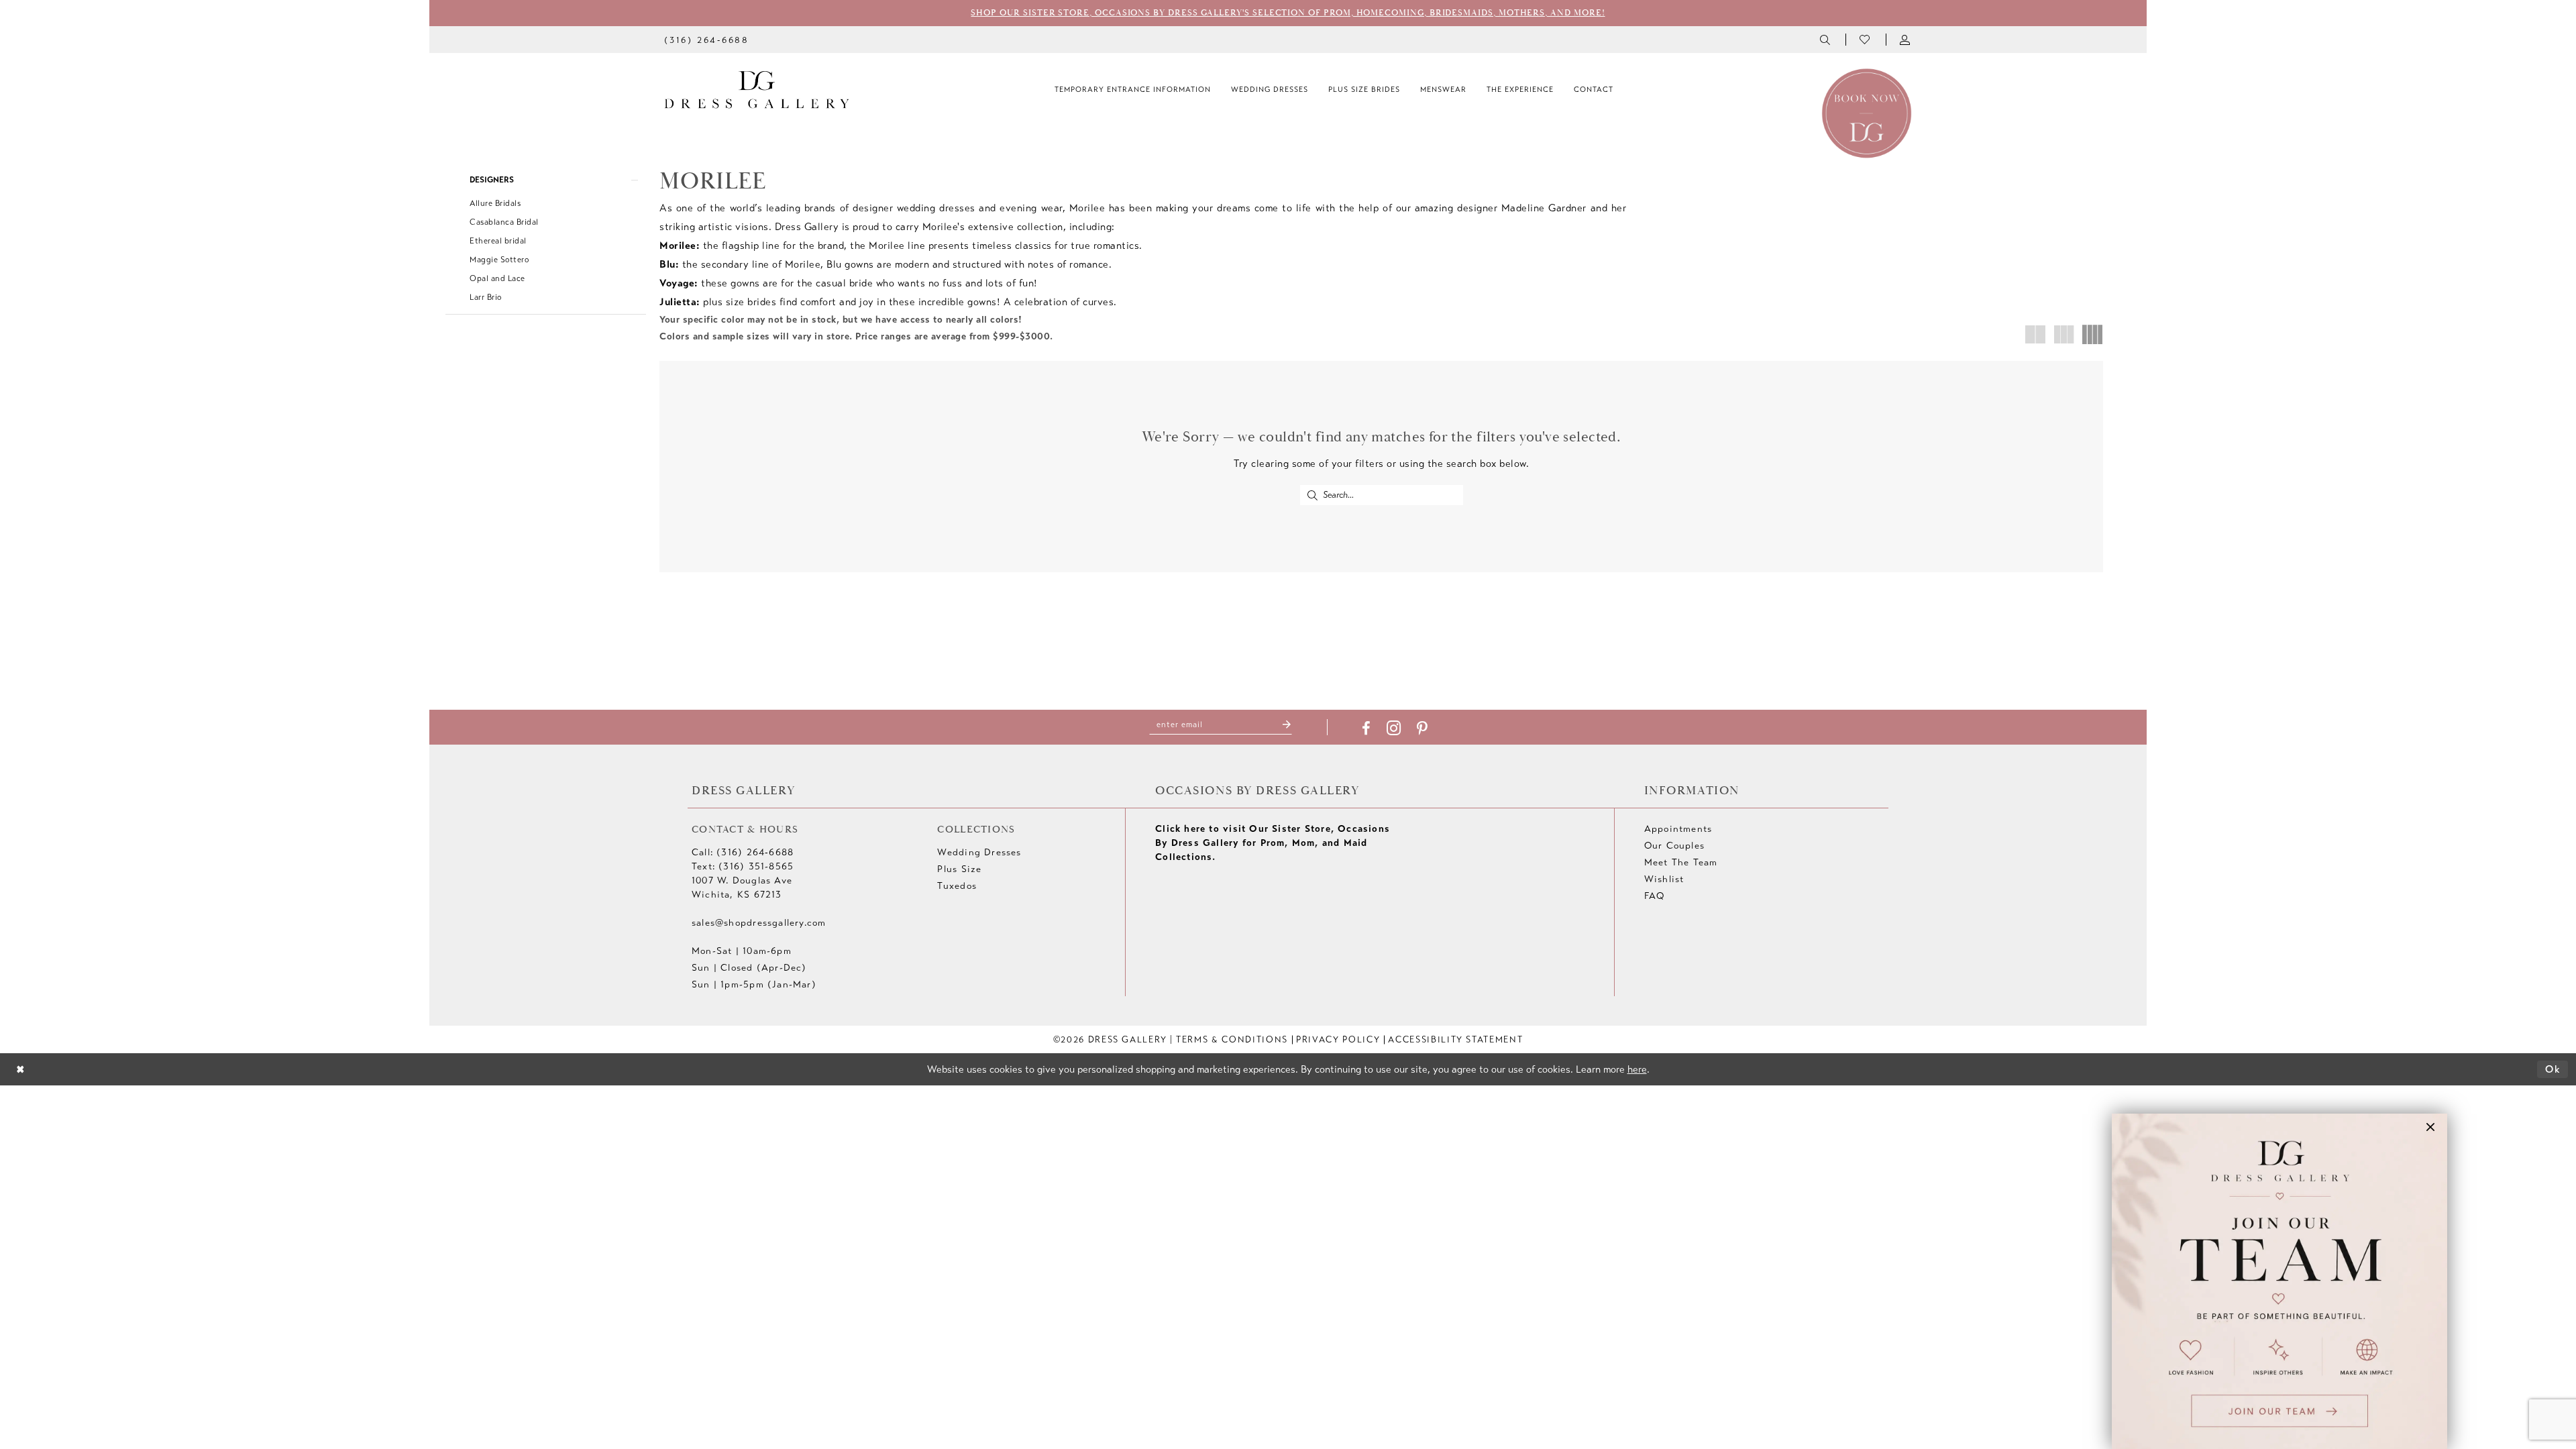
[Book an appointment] (1867, 112)
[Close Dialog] (20, 1070)
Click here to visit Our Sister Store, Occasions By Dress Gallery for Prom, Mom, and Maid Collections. (1273, 843)
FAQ (1655, 896)
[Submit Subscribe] (1287, 725)
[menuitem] (707, 39)
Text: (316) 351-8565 (743, 866)
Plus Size (959, 869)
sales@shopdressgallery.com (759, 923)
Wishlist (1664, 879)
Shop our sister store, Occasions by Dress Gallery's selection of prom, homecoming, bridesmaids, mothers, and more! (1288, 13)
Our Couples (1674, 846)
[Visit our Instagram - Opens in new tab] (1394, 728)
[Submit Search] (1312, 495)
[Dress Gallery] (757, 90)
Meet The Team (1681, 862)
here (1637, 1069)
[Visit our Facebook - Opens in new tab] (1366, 729)
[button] (1906, 40)
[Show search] (1826, 40)
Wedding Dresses (979, 852)
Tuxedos (957, 886)
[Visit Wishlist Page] (1866, 40)
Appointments (1678, 829)
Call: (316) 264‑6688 (743, 852)
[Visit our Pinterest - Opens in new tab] (1422, 729)
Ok (2553, 1069)
